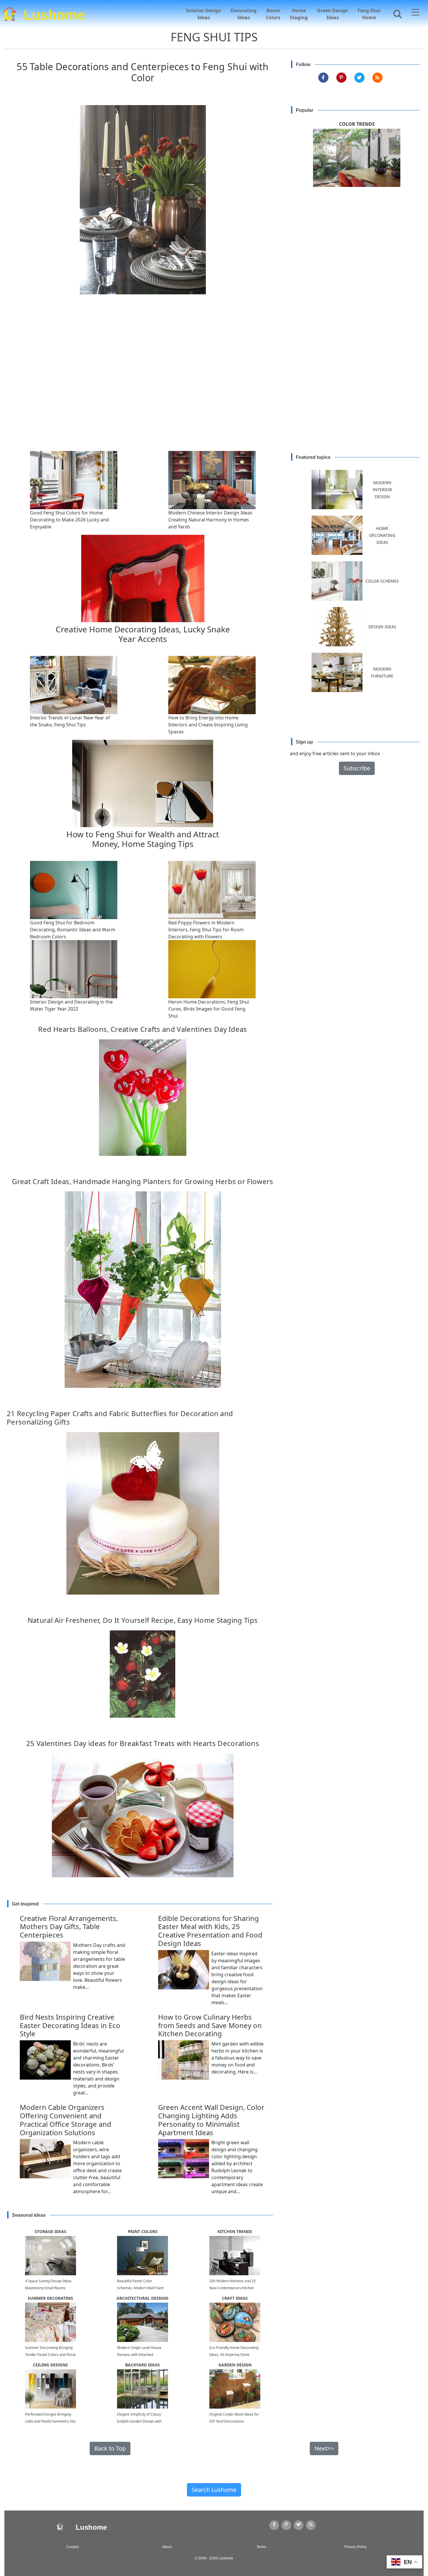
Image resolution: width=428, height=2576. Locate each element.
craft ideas (235, 2298)
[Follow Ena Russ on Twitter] (359, 78)
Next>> (324, 2448)
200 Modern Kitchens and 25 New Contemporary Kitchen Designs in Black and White (232, 2288)
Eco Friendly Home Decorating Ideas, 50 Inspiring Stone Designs (234, 2355)
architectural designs (143, 2298)
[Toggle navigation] (415, 13)
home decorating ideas (382, 535)
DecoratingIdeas (244, 14)
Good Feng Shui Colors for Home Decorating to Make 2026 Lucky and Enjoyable (69, 520)
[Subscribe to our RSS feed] (377, 78)
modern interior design (382, 490)
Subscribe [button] (357, 768)
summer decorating (50, 2298)
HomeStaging (299, 14)
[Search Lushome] (396, 13)
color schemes (382, 581)
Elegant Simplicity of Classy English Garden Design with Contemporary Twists (139, 2421)
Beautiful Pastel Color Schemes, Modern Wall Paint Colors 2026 (140, 2288)
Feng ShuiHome (369, 14)
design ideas (382, 627)
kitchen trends (235, 2231)
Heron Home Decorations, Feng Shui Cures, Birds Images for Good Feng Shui (209, 1009)
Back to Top (110, 2448)
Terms (261, 2547)
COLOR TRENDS (357, 124)
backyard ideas (143, 2365)
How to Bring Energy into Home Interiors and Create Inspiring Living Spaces (208, 725)
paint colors (143, 2231)
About (167, 2547)
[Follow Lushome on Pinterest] (341, 78)
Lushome (54, 14)
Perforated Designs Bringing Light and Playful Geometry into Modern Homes (50, 2421)
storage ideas (51, 2231)
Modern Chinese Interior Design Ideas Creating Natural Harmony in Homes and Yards (210, 520)
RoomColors (273, 14)
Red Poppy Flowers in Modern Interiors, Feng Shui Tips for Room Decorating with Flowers (206, 930)
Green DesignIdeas (333, 14)
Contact (72, 2547)
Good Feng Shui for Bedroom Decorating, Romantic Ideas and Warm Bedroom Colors (73, 930)
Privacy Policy (356, 2547)
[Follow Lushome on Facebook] (323, 78)
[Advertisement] (214, 388)
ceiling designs (50, 2365)
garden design (235, 2365)
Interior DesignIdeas (204, 14)
